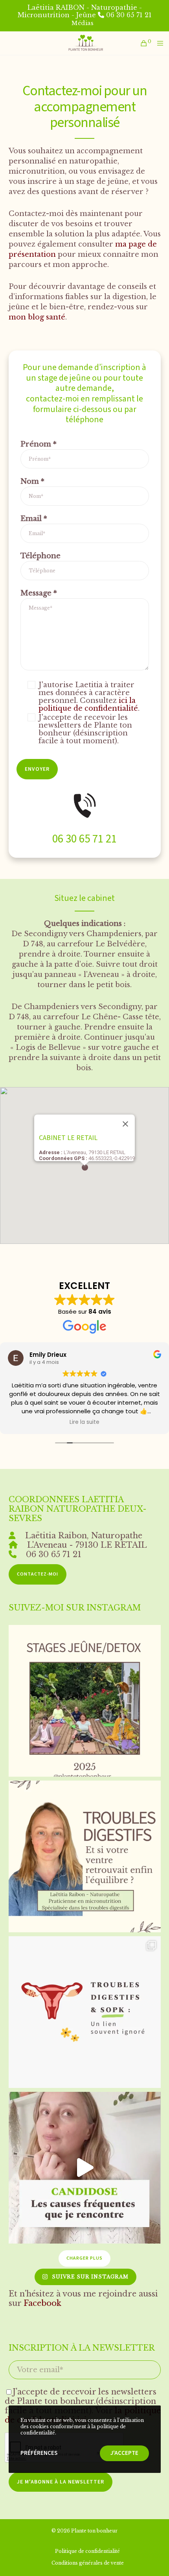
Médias (83, 23)
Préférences (39, 2453)
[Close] (125, 1124)
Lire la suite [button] (40, 1422)
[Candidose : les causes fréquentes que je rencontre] (85, 2168)
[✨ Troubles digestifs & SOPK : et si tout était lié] (85, 2012)
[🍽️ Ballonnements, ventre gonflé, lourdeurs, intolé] (85, 1856)
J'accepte (124, 2453)
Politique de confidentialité (87, 2551)
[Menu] (159, 43)
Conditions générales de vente (88, 2563)
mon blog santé (37, 317)
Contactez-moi (38, 1574)
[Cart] (142, 43)
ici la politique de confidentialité (88, 704)
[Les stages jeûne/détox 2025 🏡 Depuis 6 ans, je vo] (85, 1701)
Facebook (42, 2303)
